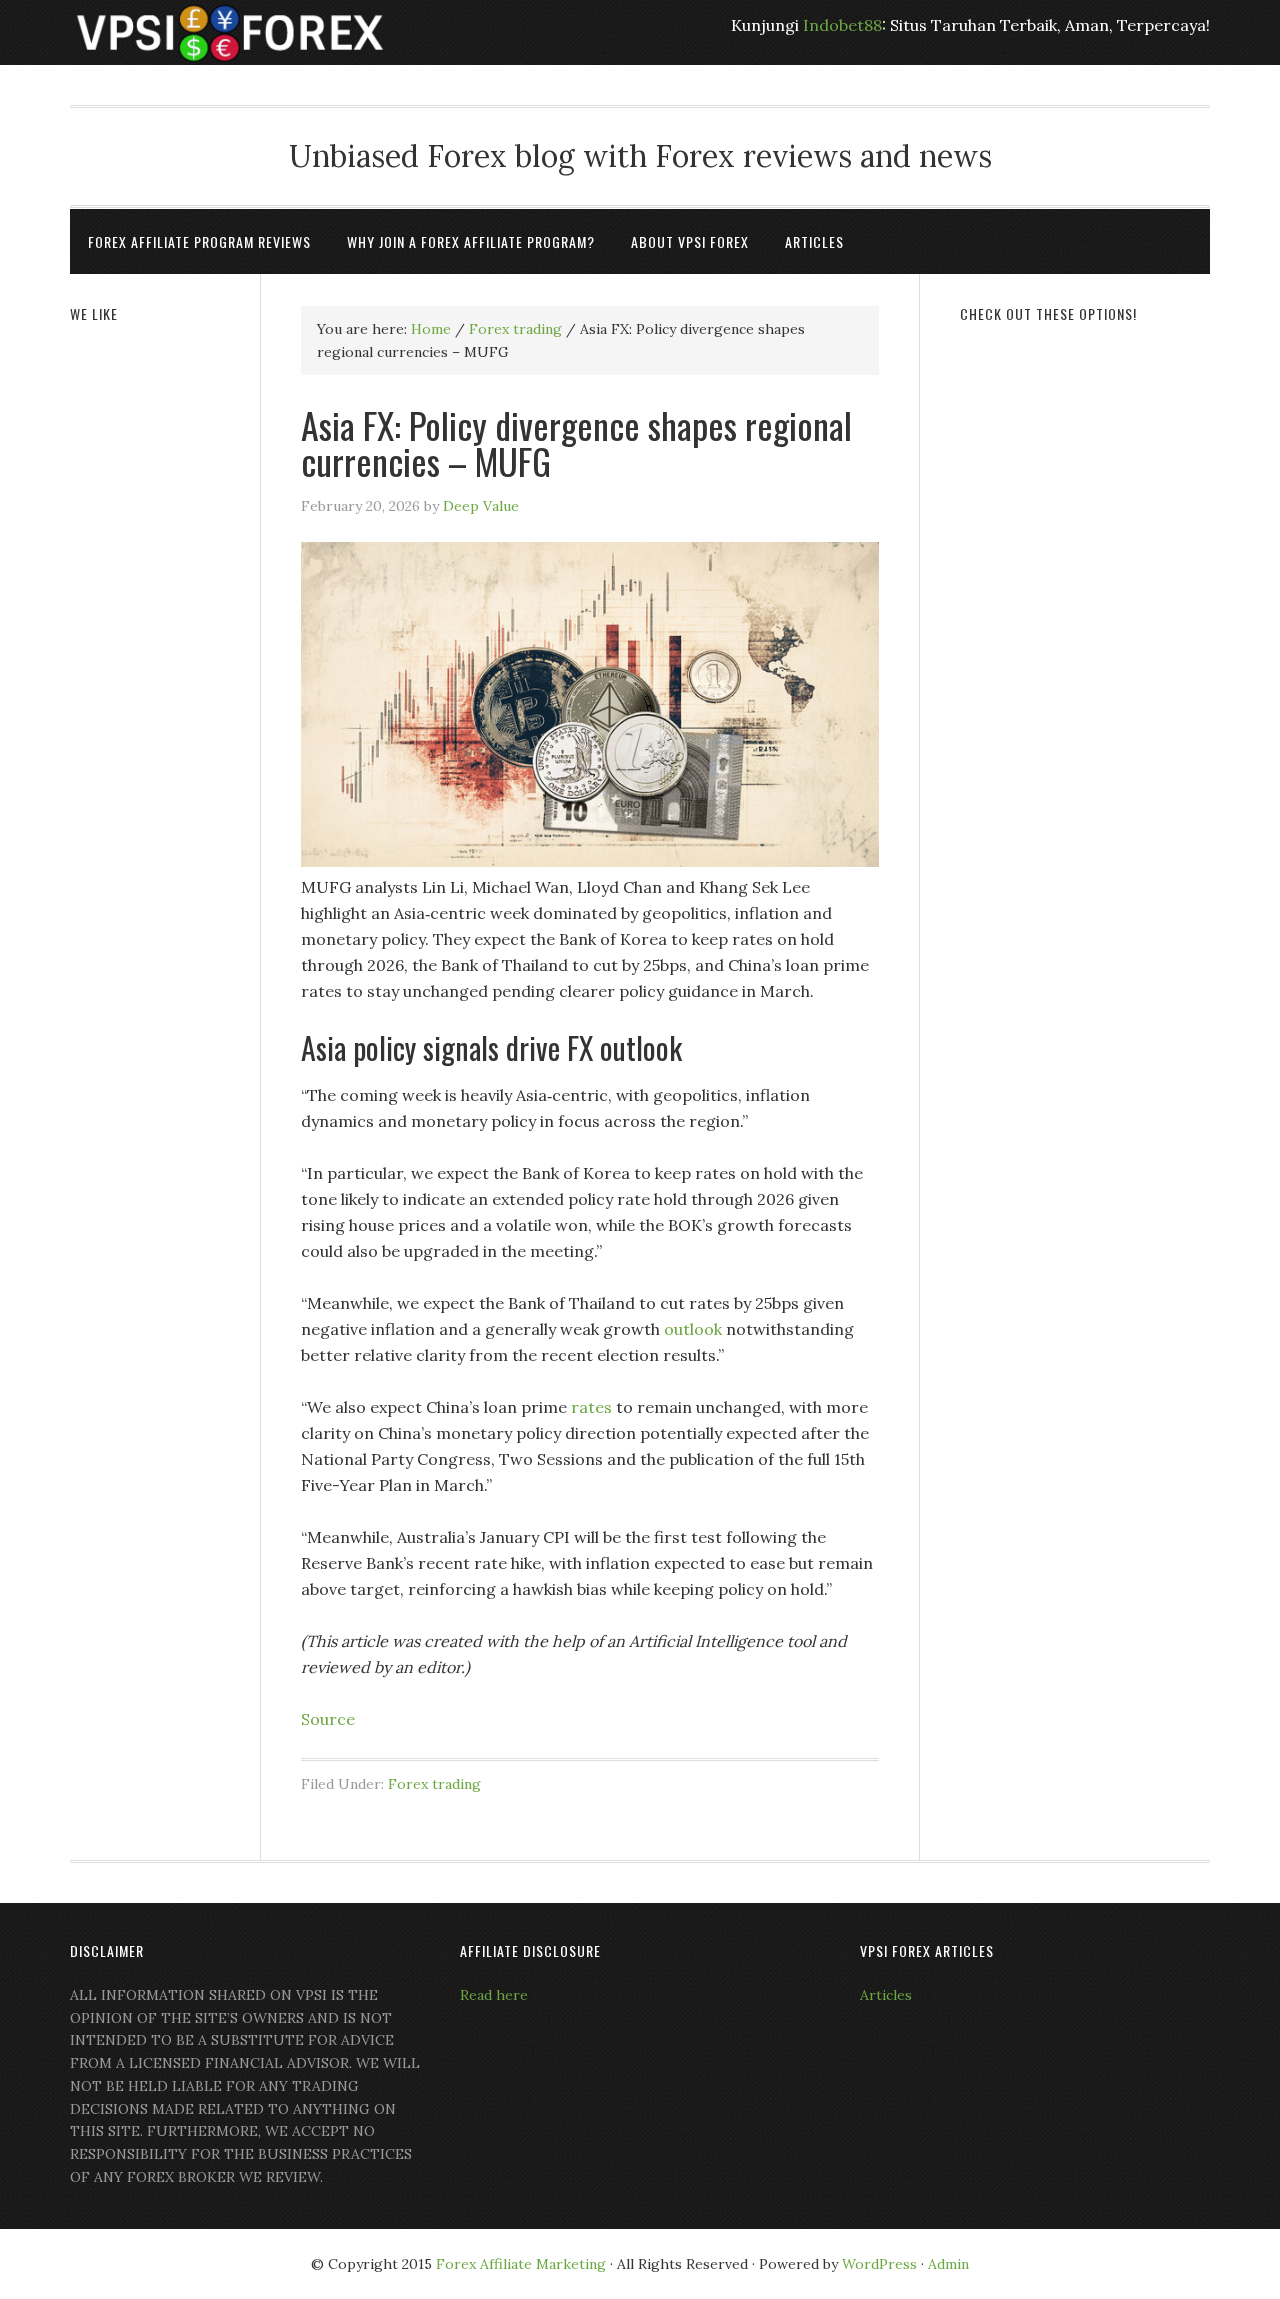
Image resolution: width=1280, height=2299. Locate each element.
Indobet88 (842, 25)
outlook (693, 1329)
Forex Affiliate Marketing (521, 2264)
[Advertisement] (1085, 647)
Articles (886, 1995)
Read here (494, 1995)
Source (328, 1719)
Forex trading (434, 1784)
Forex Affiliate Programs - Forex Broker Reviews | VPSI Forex (230, 32)
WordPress (879, 2264)
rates (591, 1407)
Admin (948, 2264)
